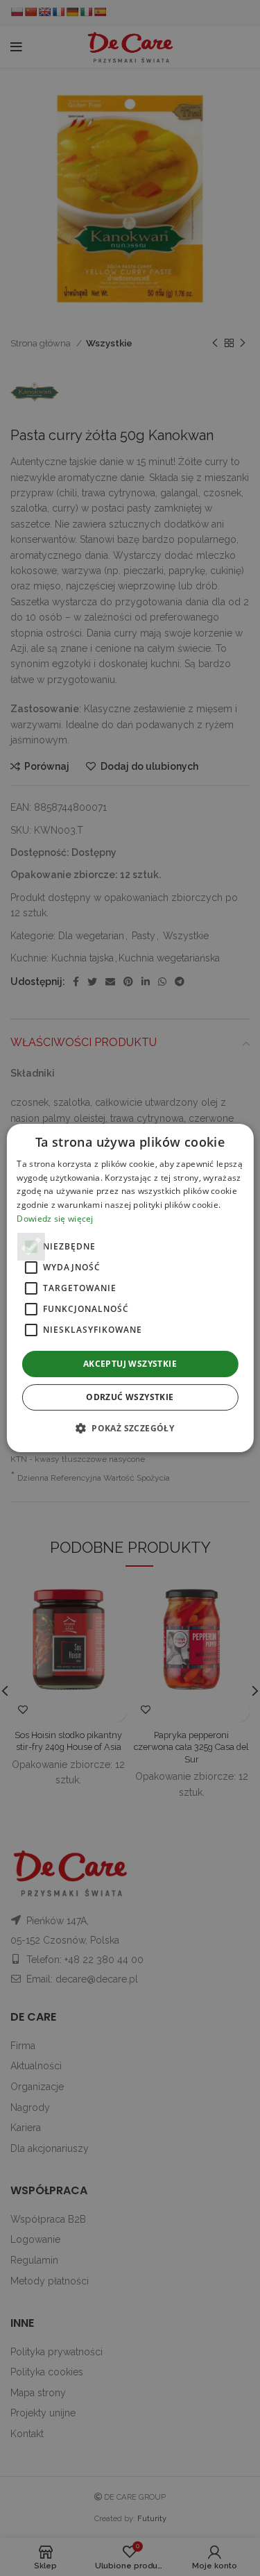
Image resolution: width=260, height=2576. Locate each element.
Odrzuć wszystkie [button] (130, 1397)
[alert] (130, 1288)
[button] (130, 1428)
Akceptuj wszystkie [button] (130, 1364)
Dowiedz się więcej (55, 1219)
